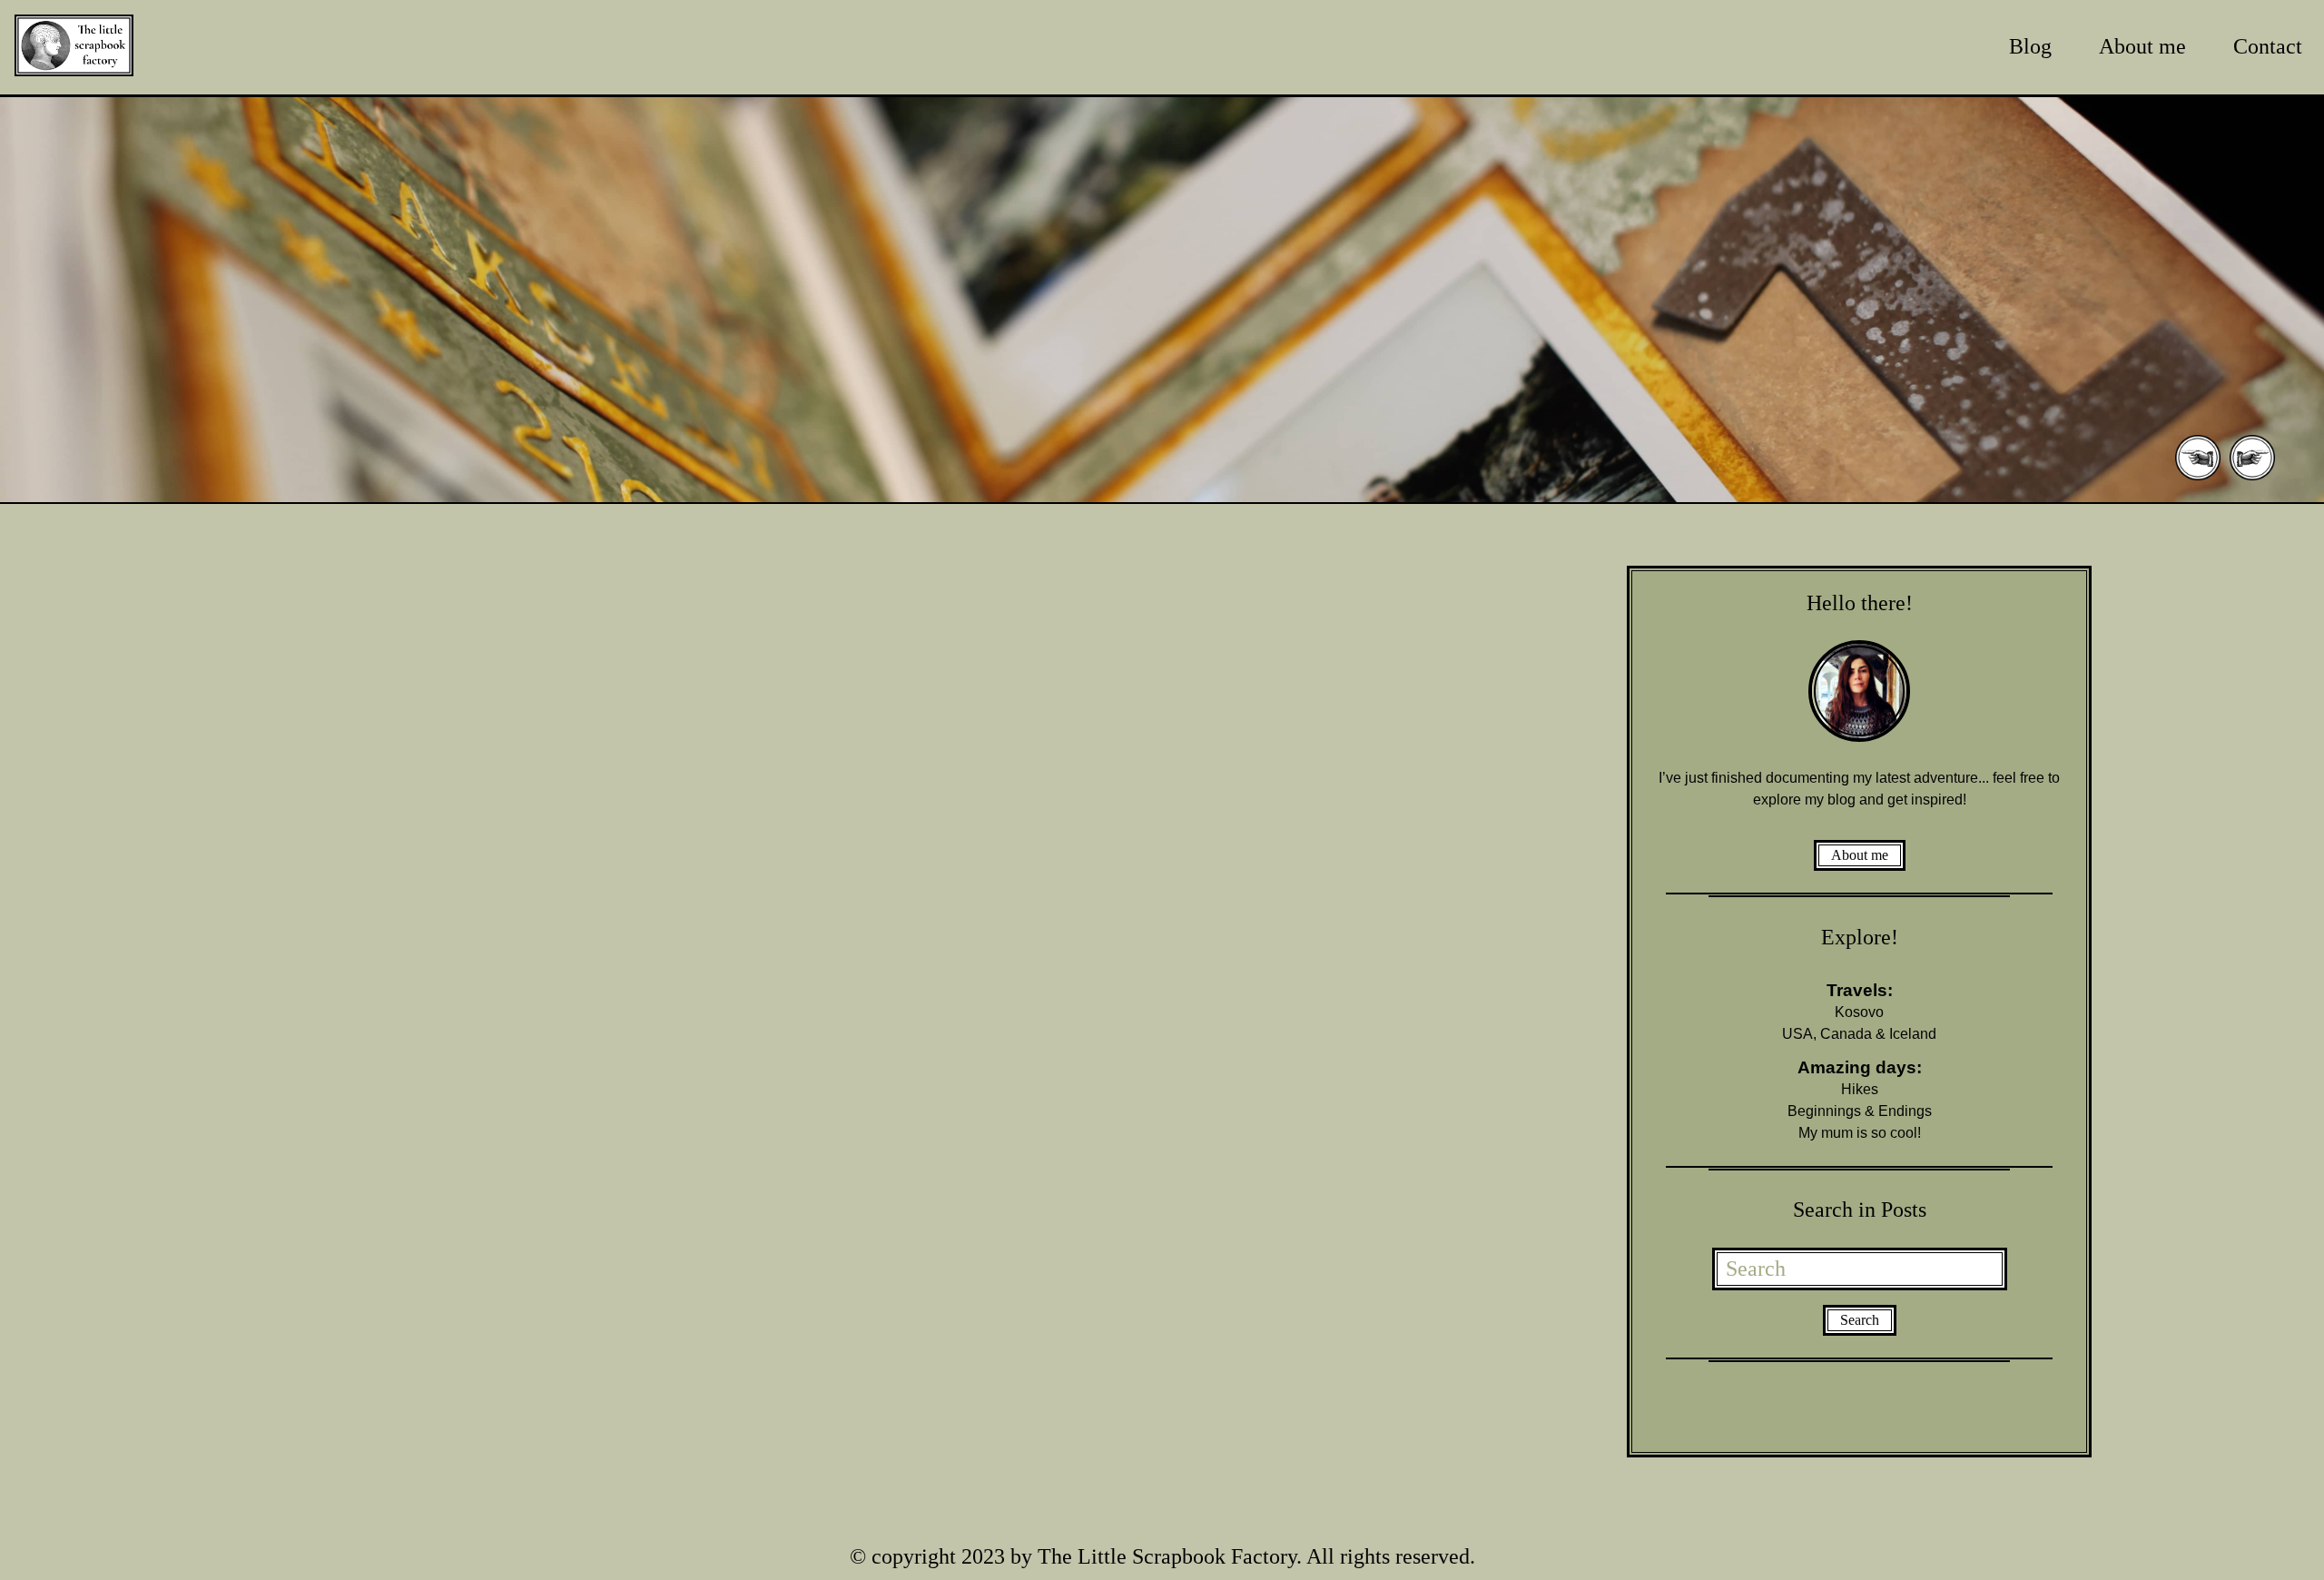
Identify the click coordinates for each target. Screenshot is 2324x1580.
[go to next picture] (2252, 478)
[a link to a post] (1162, 301)
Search (1860, 1320)
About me (2142, 46)
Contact (2268, 46)
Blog (2030, 46)
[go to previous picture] (2198, 478)
